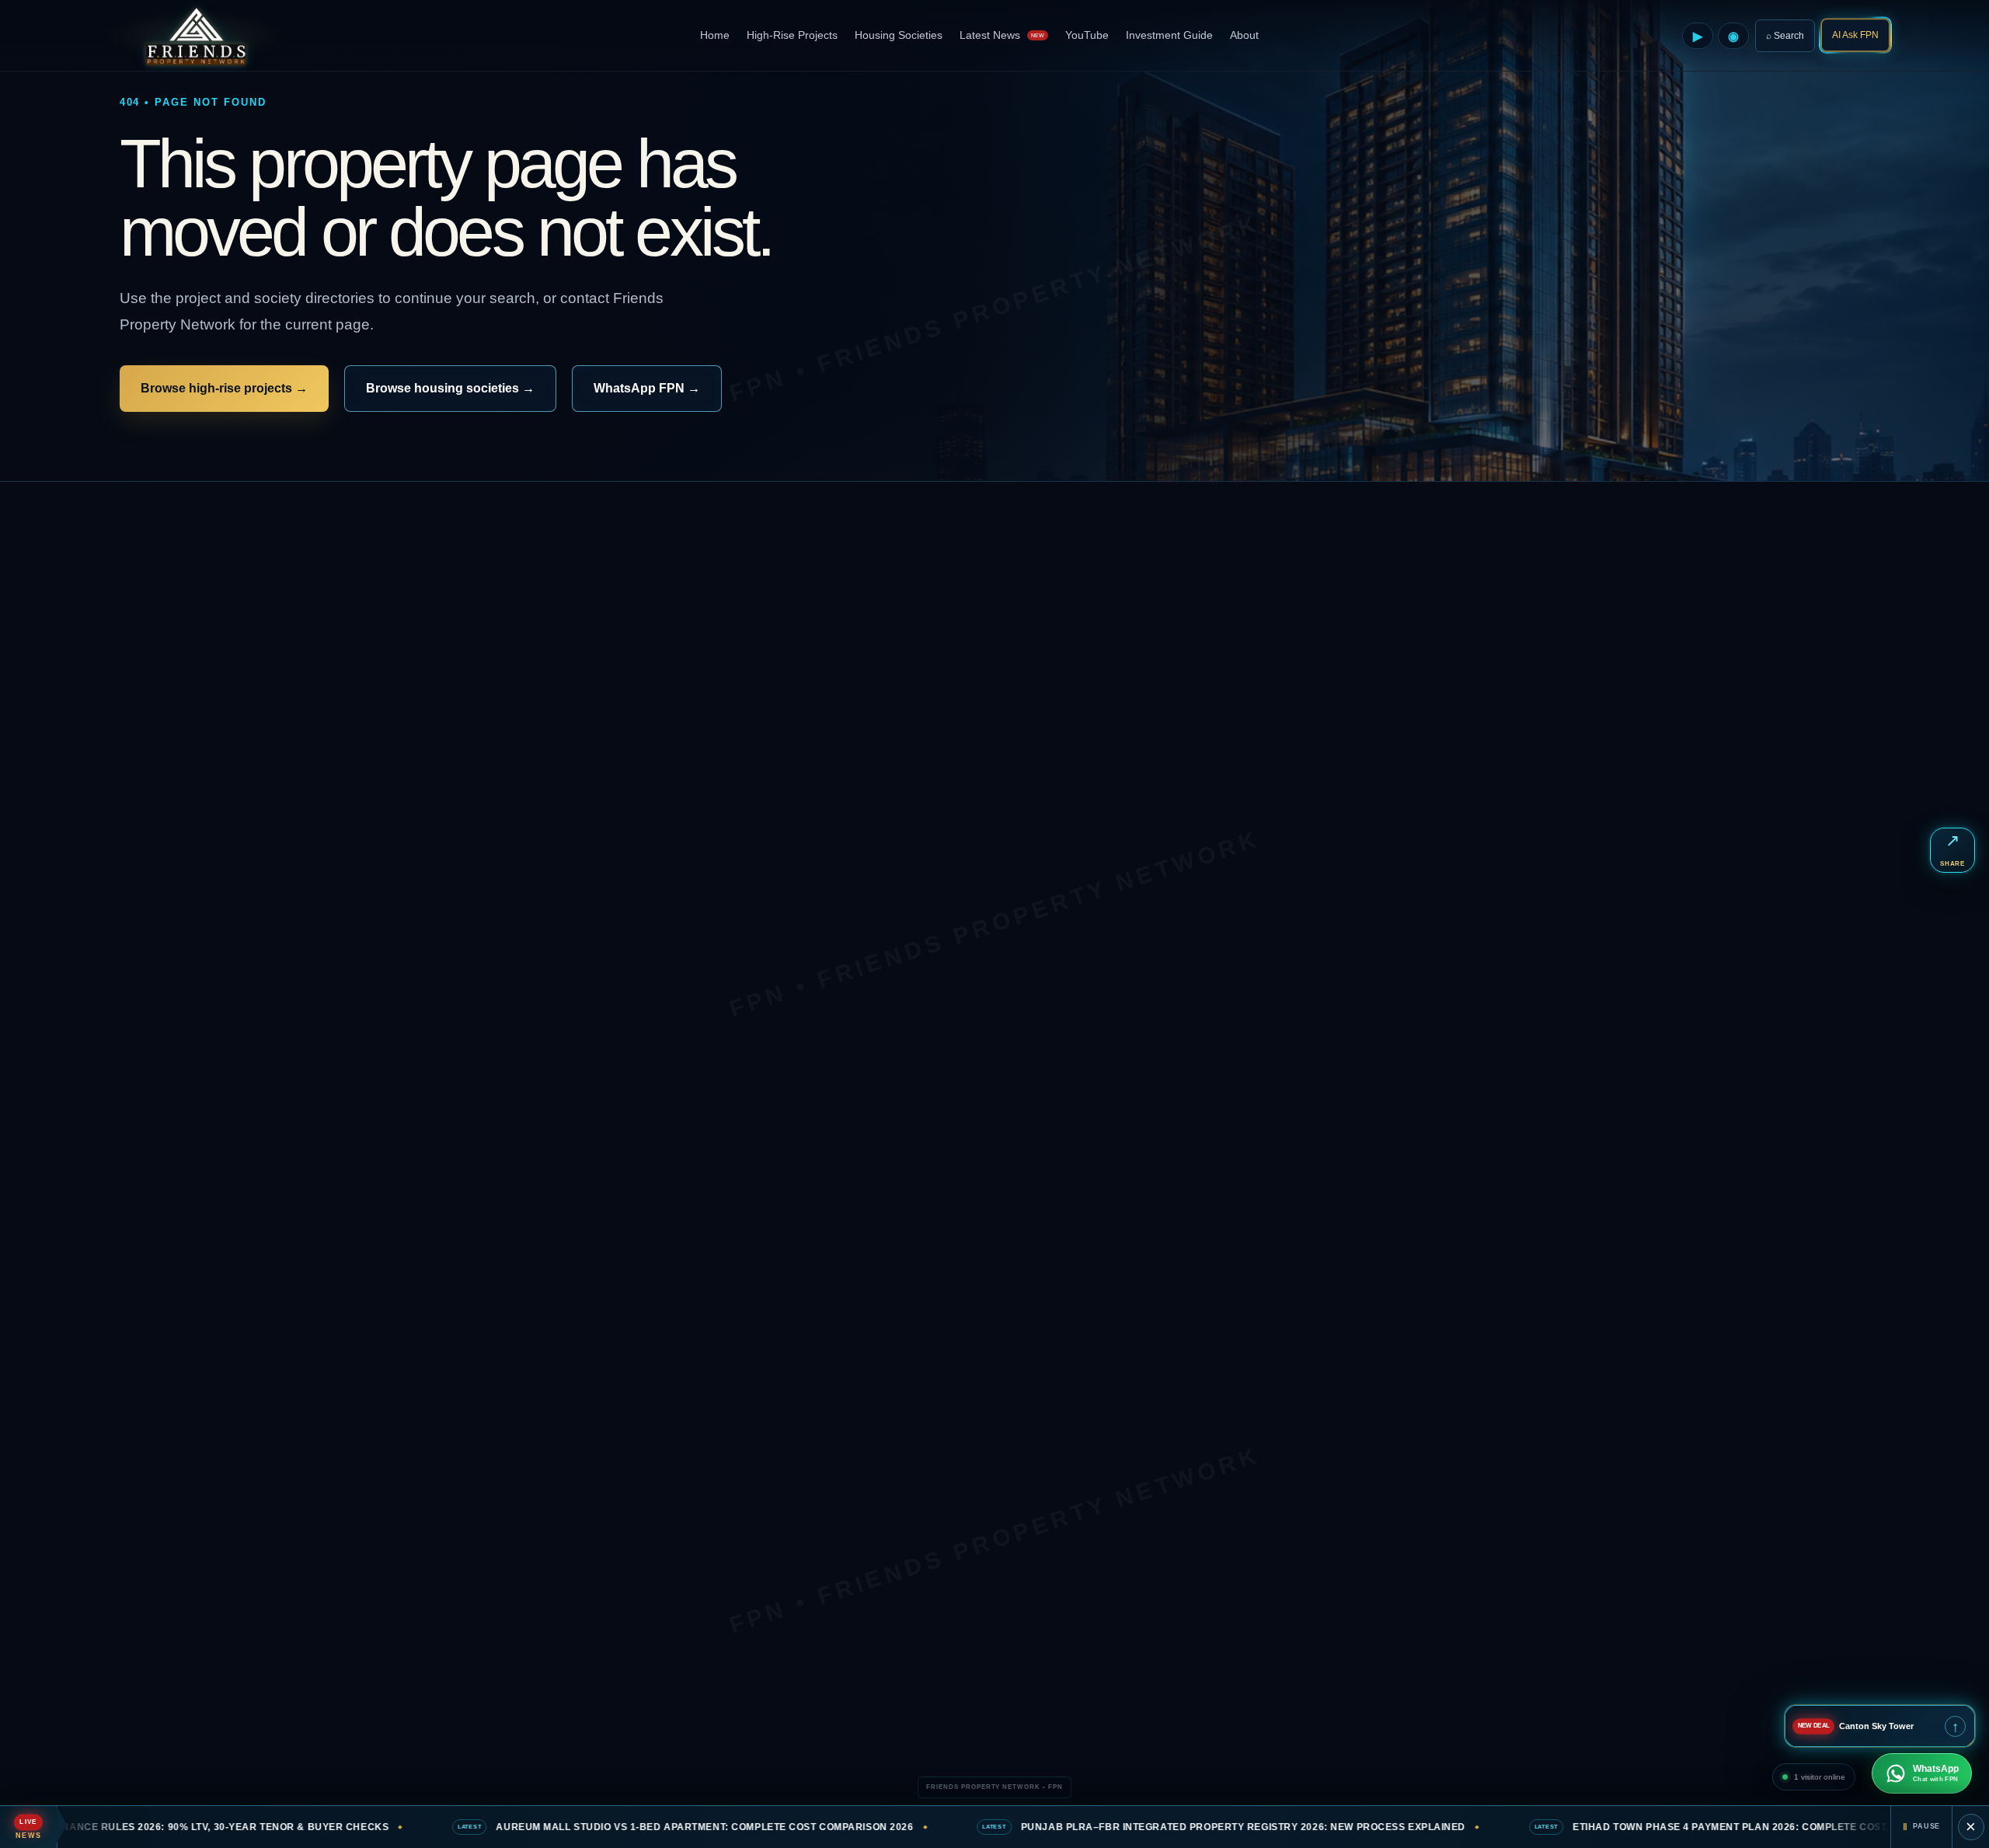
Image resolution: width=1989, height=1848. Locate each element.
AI (1855, 35)
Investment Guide (1169, 35)
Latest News (1002, 35)
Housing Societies (899, 35)
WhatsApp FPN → (647, 388)
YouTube (1087, 35)
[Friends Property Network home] (195, 36)
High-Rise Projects (792, 35)
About (1244, 35)
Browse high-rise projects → (224, 388)
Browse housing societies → (450, 388)
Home (715, 35)
